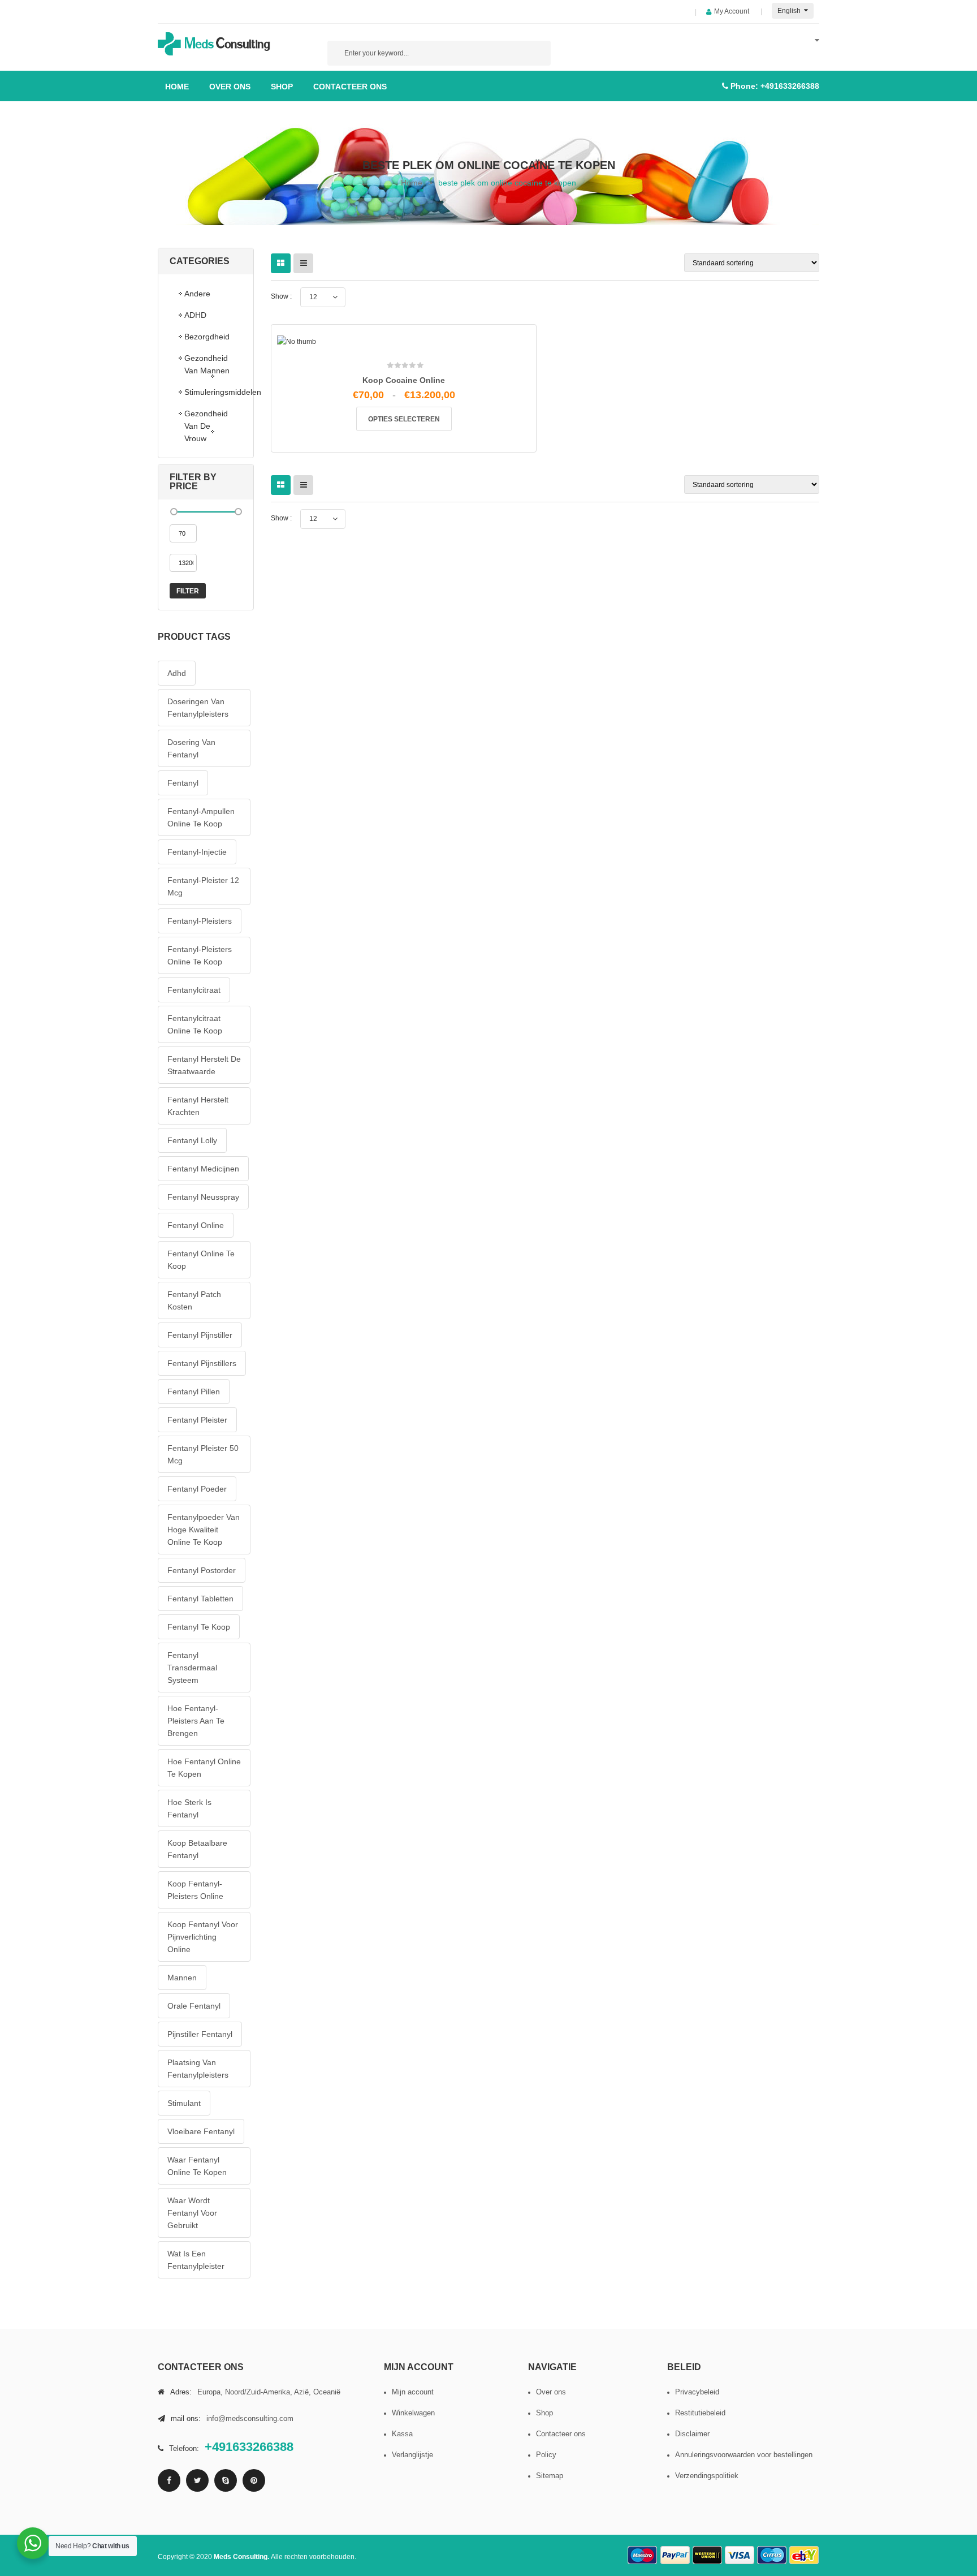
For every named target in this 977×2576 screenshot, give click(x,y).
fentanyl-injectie (197, 852)
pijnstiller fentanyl (200, 2034)
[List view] (303, 263)
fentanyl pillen (194, 1392)
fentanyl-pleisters (200, 921)
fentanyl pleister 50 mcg (203, 1454)
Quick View (431, 556)
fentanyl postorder (202, 1570)
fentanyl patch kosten (194, 1300)
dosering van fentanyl (191, 748)
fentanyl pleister (197, 1420)
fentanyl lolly (192, 1140)
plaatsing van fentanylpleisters (198, 2069)
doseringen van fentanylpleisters (198, 708)
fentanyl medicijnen (203, 1169)
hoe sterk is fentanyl (189, 1808)
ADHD (195, 315)
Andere (197, 294)
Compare (407, 552)
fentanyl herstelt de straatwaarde (204, 1065)
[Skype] (226, 2480)
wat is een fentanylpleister (196, 2260)
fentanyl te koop (199, 1627)
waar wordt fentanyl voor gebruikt (192, 2213)
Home (412, 183)
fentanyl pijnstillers (202, 1363)
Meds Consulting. (242, 2557)
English (790, 11)
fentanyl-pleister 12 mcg (203, 886)
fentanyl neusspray (203, 1197)
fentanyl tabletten (200, 1599)
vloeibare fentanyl (201, 2131)
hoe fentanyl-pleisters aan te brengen (196, 1721)
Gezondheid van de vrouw (206, 426)
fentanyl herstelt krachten (198, 1106)
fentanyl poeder (197, 1489)
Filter (188, 591)
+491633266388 (790, 86)
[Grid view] (281, 263)
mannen (182, 1978)
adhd (177, 673)
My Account (732, 11)
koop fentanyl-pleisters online (195, 1890)
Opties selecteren (404, 419)
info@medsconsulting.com (250, 2418)
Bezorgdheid (207, 337)
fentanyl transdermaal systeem (192, 1668)
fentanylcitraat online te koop (195, 1024)
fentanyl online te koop (201, 1260)
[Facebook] (169, 2480)
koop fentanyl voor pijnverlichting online (203, 1937)
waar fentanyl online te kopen (197, 2166)
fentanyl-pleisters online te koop (200, 955)
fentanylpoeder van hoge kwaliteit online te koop (204, 1530)
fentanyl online (196, 1225)
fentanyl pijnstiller (200, 1335)
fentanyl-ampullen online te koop (201, 817)
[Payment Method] (643, 2555)
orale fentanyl (194, 2006)
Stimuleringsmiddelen (213, 392)
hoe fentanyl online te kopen (204, 1768)
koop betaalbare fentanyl (197, 1849)
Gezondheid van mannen (207, 364)
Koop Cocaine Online (404, 380)
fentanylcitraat (194, 990)
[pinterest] (254, 2480)
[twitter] (197, 2480)
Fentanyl (183, 783)
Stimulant (184, 2103)
